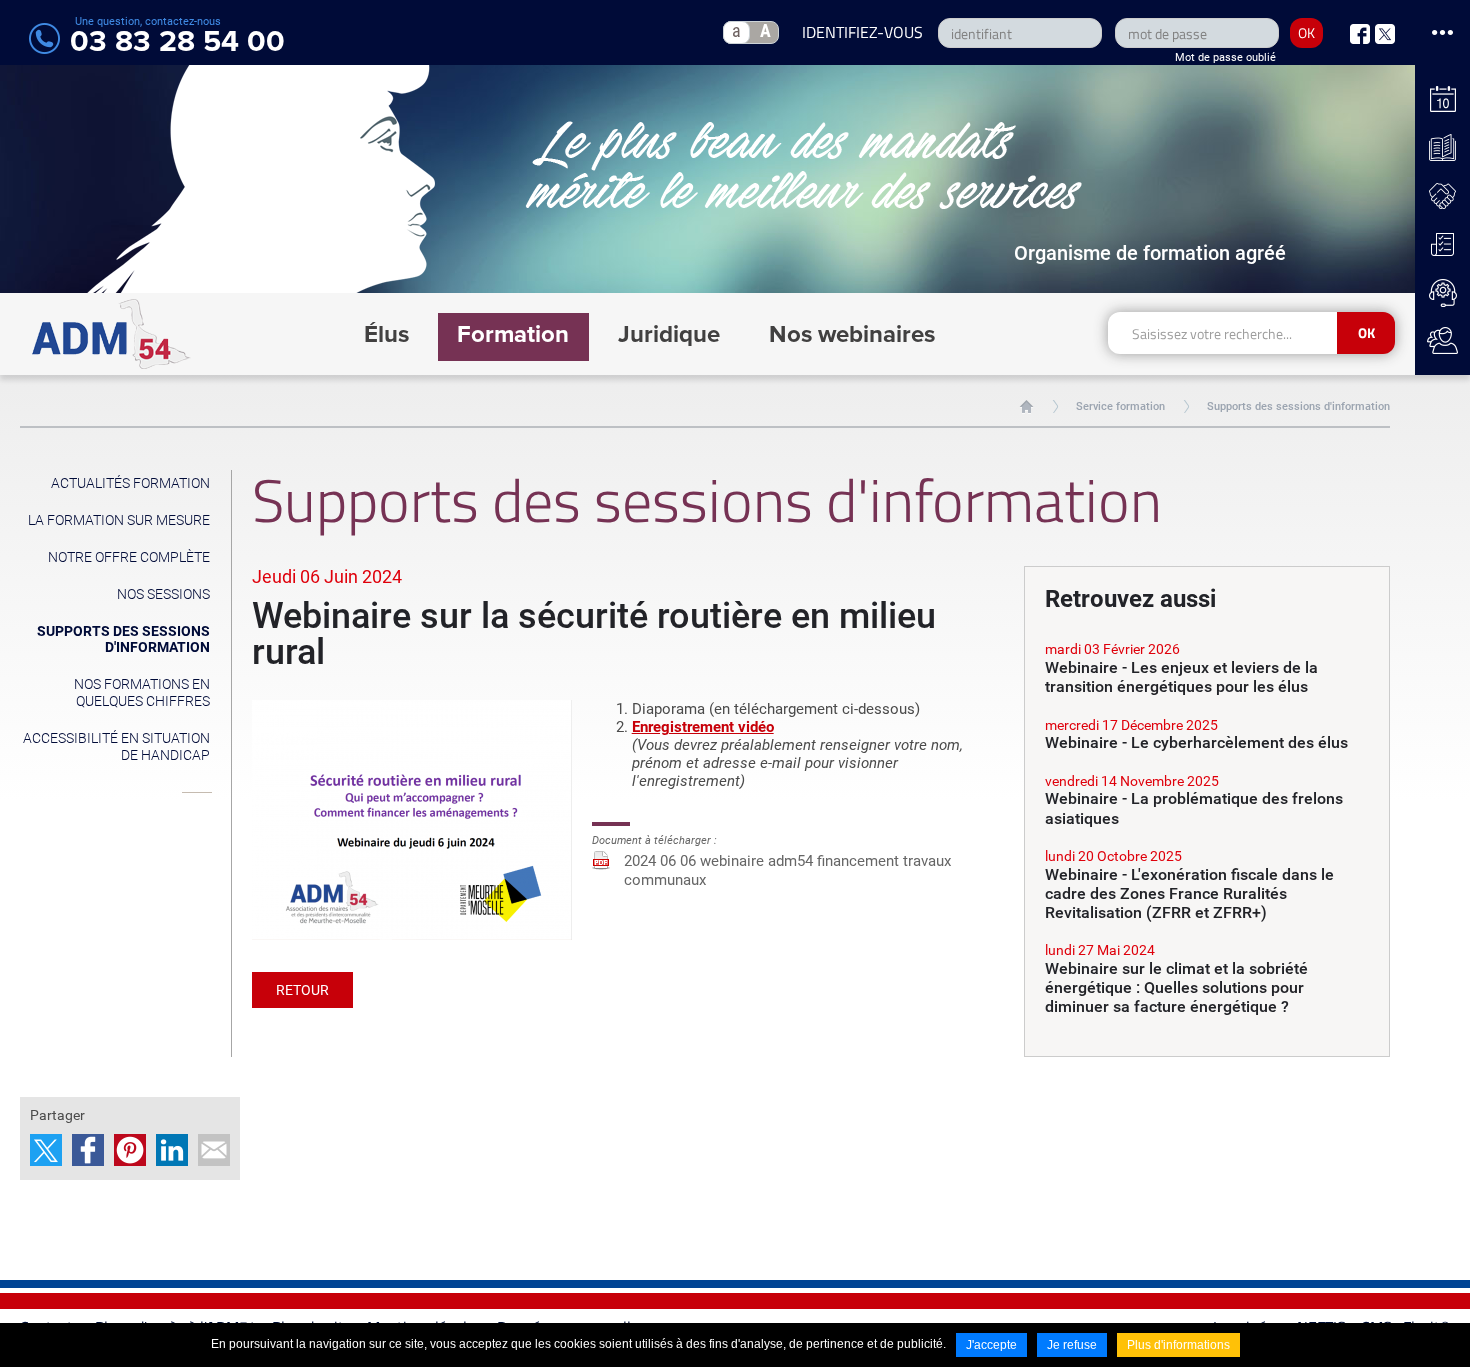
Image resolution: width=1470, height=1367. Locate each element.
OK (1306, 32)
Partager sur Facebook (88, 1150)
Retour (302, 990)
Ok (1366, 332)
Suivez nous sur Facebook (1360, 34)
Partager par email (214, 1150)
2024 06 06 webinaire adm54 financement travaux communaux (787, 870)
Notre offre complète (129, 557)
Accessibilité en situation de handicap (116, 746)
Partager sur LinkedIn (172, 1150)
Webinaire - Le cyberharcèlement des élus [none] (1196, 742)
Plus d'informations (1178, 1345)
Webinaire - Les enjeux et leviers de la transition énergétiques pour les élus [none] (1181, 677)
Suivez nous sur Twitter (1385, 34)
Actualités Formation (130, 483)
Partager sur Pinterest (130, 1150)
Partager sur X (46, 1150)
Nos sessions (163, 594)
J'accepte (991, 1345)
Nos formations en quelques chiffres (142, 692)
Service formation (1120, 406)
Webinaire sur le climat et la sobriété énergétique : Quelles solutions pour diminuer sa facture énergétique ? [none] (1176, 987)
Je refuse (1072, 1345)
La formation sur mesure (119, 520)
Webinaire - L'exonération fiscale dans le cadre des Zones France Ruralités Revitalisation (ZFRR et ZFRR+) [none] (1189, 893)
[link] (1207, 668)
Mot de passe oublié (1225, 57)
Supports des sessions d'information (1298, 406)
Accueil (1026, 406)
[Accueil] (111, 334)
